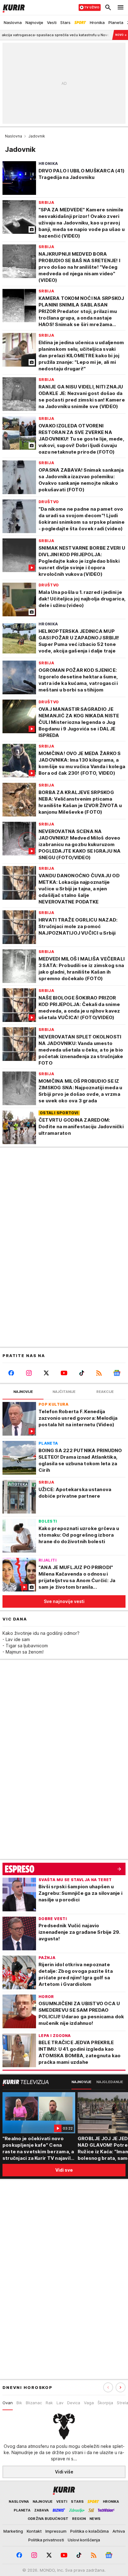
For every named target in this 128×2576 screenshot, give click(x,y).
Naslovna (14, 136)
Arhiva (119, 2531)
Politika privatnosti (46, 2540)
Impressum (56, 2531)
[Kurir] (12, 7)
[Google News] (117, 1373)
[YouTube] (64, 1373)
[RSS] (99, 1373)
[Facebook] (11, 1373)
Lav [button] (60, 2403)
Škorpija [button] (105, 2403)
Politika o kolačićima (89, 2531)
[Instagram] (29, 1373)
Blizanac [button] (34, 2403)
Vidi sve (64, 2170)
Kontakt (34, 2531)
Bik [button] (19, 2403)
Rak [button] (49, 2403)
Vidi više (64, 2472)
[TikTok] (82, 1373)
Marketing (13, 2531)
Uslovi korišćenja (84, 2540)
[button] (121, 2387)
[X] (46, 1373)
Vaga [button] (89, 2403)
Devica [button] (74, 2403)
